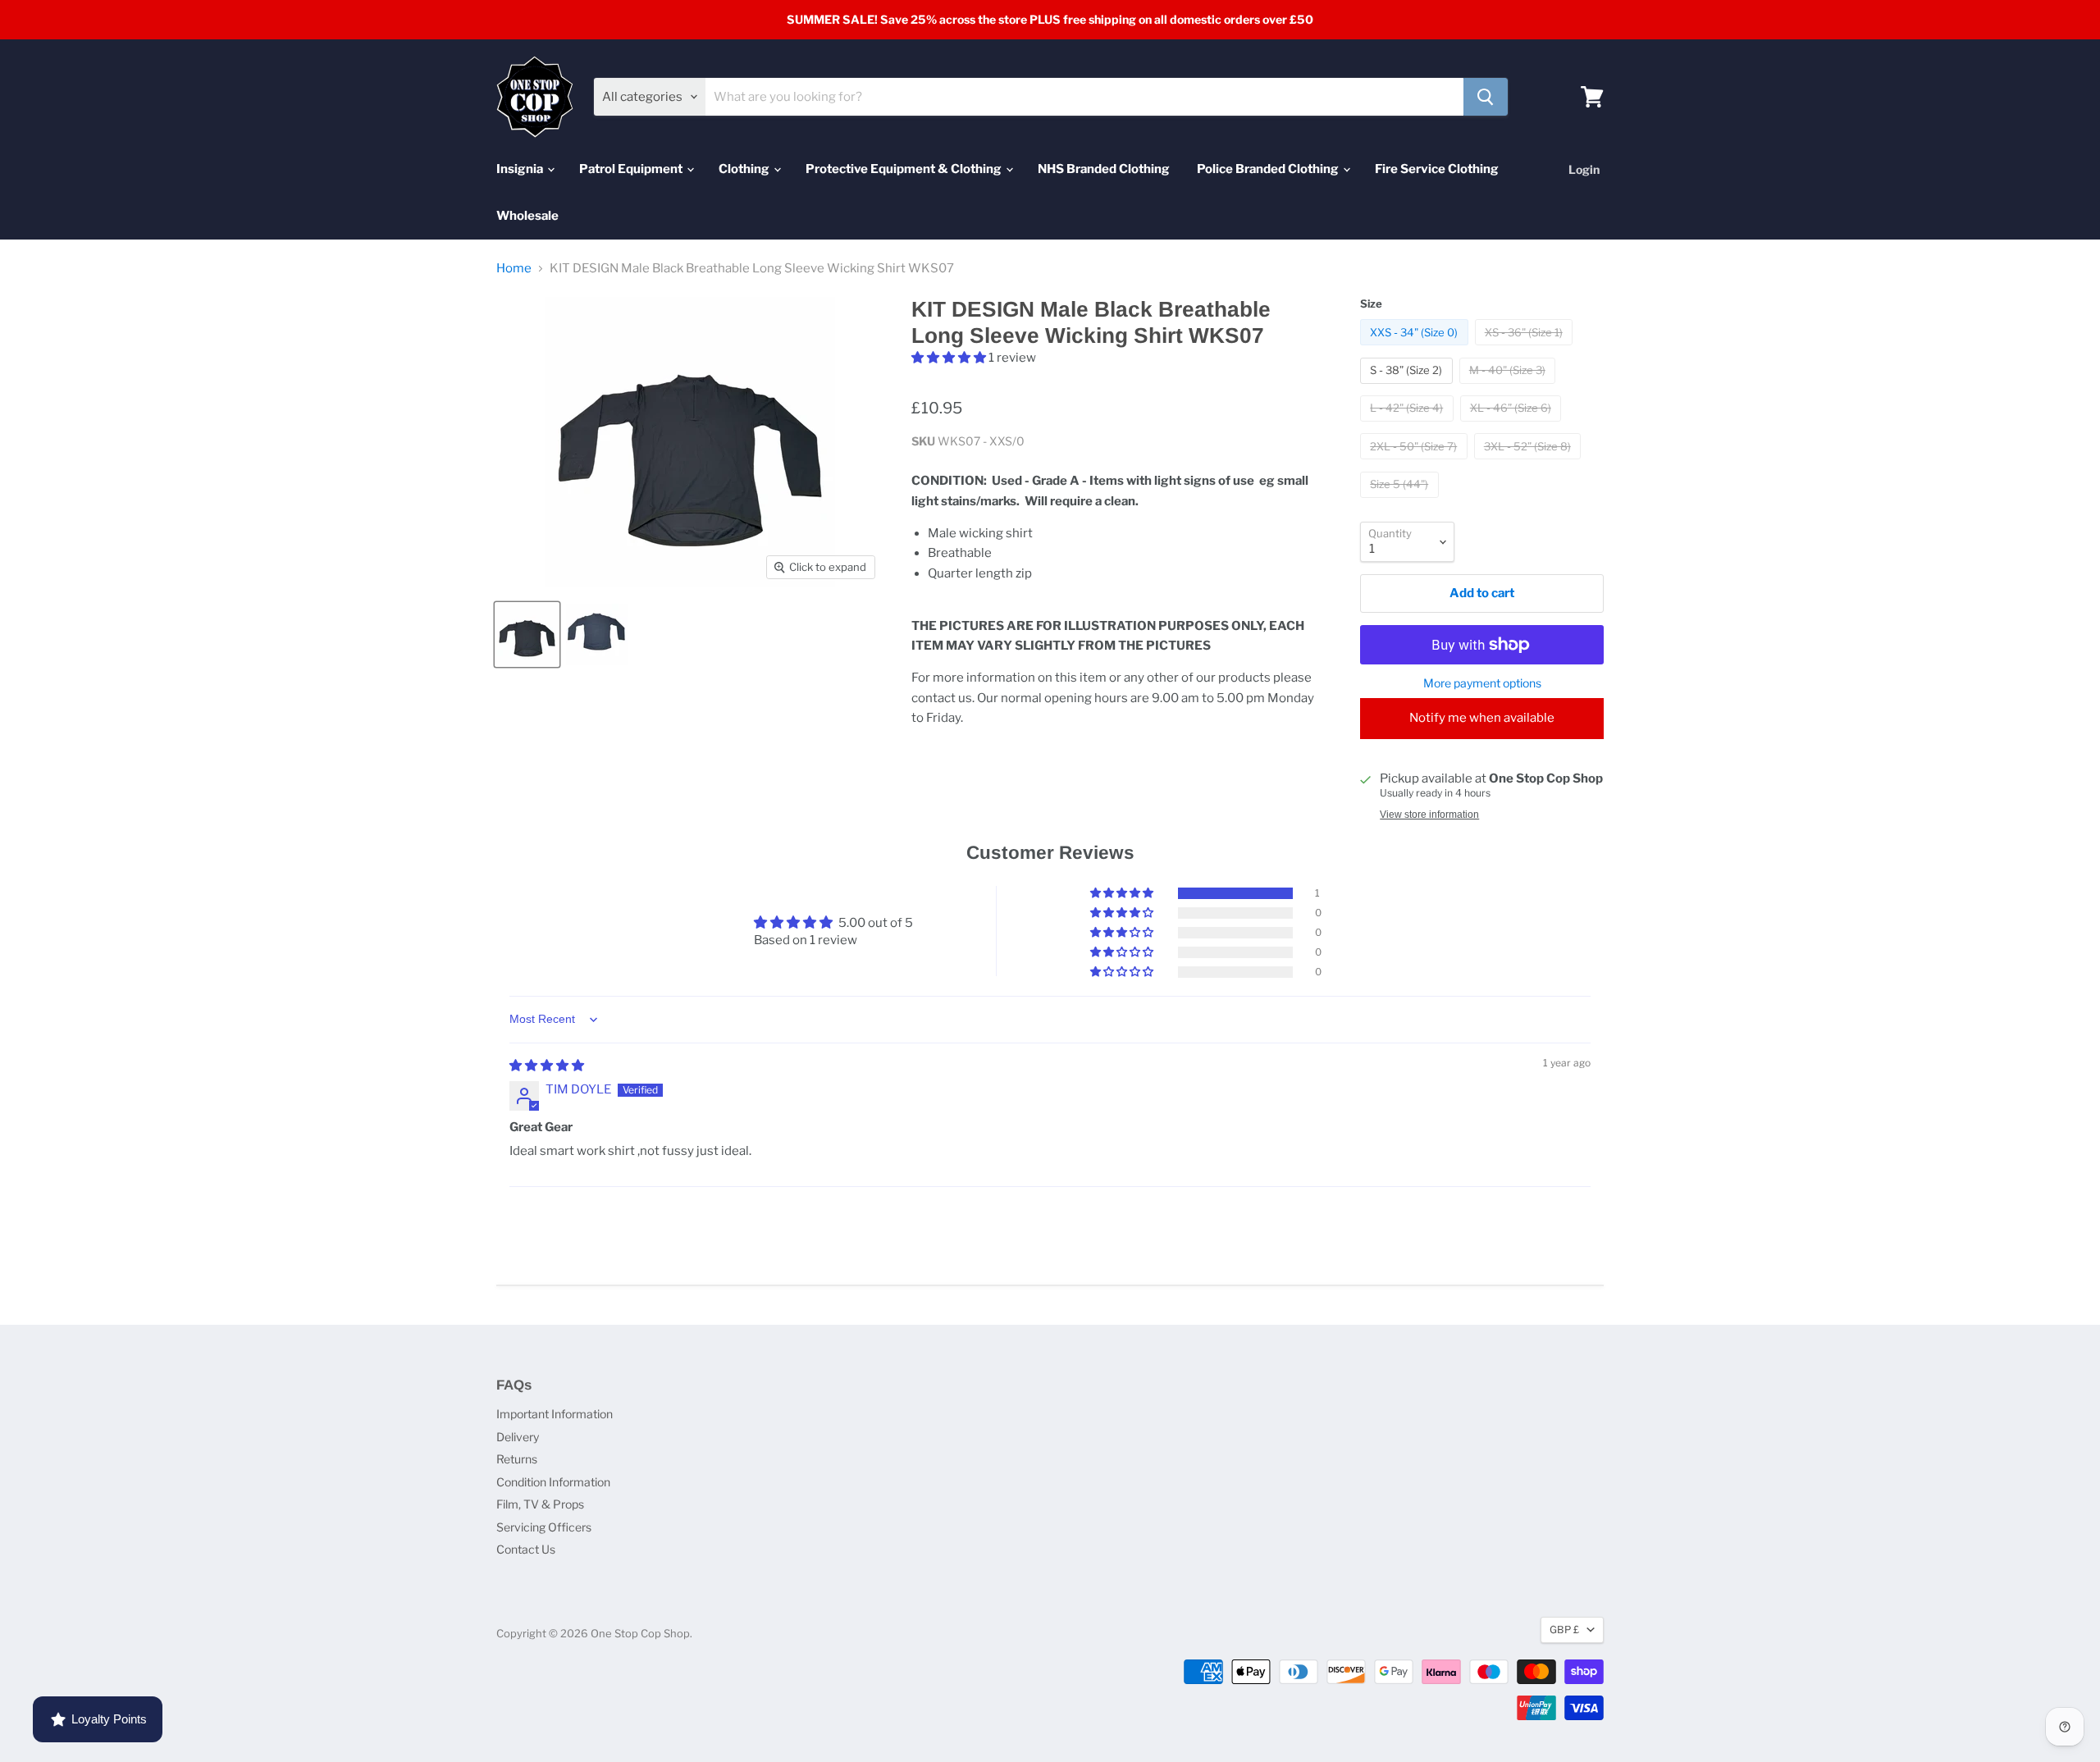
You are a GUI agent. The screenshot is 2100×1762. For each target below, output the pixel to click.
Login (1584, 169)
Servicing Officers (544, 1527)
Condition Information (553, 1482)
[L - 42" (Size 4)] (1409, 426)
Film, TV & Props (540, 1504)
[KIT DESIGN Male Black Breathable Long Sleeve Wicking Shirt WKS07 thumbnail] (527, 635)
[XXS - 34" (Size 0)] (1416, 349)
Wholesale (527, 216)
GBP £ (1564, 1630)
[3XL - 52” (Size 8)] (1530, 463)
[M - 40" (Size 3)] (1510, 388)
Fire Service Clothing (1437, 169)
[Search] (1486, 97)
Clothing (745, 169)
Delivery (518, 1437)
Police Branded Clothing (1269, 169)
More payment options (1482, 683)
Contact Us (526, 1549)
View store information (1429, 815)
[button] (950, 358)
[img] (547, 1066)
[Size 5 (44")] (1402, 502)
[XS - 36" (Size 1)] (1526, 349)
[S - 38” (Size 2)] (1408, 388)
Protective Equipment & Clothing (905, 169)
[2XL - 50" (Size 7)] (1416, 463)
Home (514, 269)
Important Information (555, 1414)
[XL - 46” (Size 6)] (1513, 426)
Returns (517, 1459)
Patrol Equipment (632, 169)
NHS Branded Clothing (1104, 169)
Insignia (521, 169)
